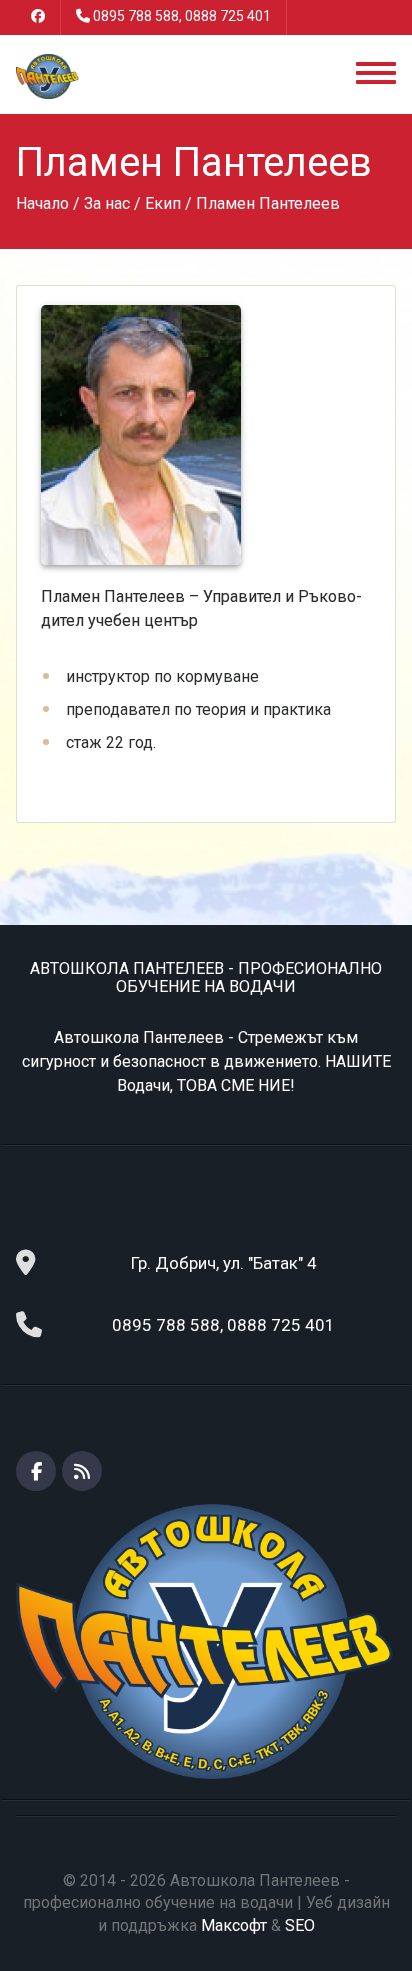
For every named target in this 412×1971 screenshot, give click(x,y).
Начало (42, 203)
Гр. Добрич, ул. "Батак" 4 (224, 1263)
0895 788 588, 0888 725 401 (182, 16)
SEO (300, 1925)
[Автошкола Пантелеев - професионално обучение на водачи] (47, 75)
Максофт (234, 1925)
